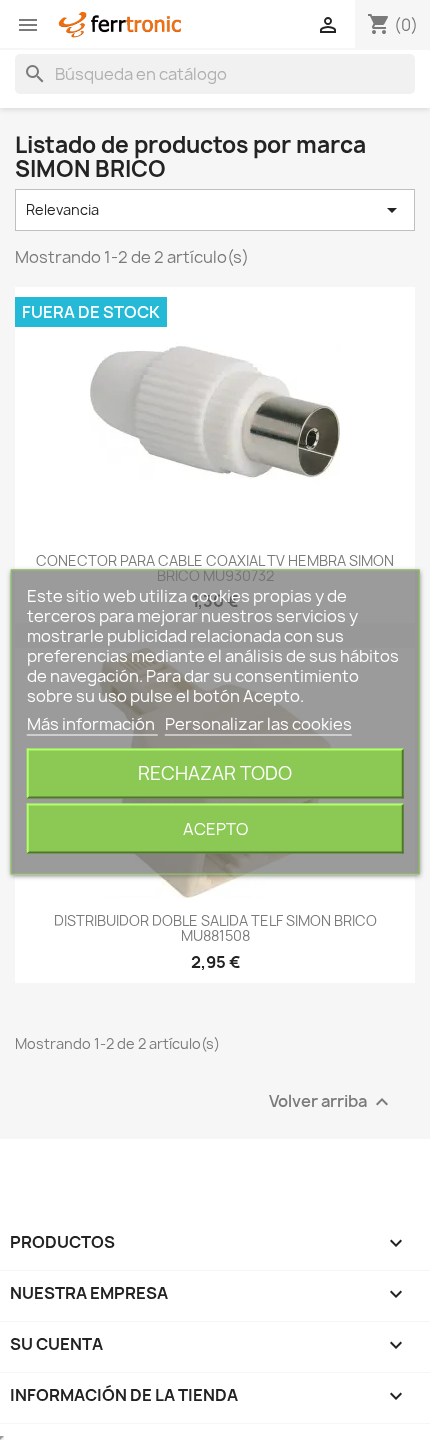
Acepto (215, 829)
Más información (92, 724)
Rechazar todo (215, 773)
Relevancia (215, 210)
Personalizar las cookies (258, 724)
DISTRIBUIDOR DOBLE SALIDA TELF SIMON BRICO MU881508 (215, 928)
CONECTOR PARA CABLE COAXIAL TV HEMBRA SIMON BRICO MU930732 (215, 568)
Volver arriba (331, 1101)
